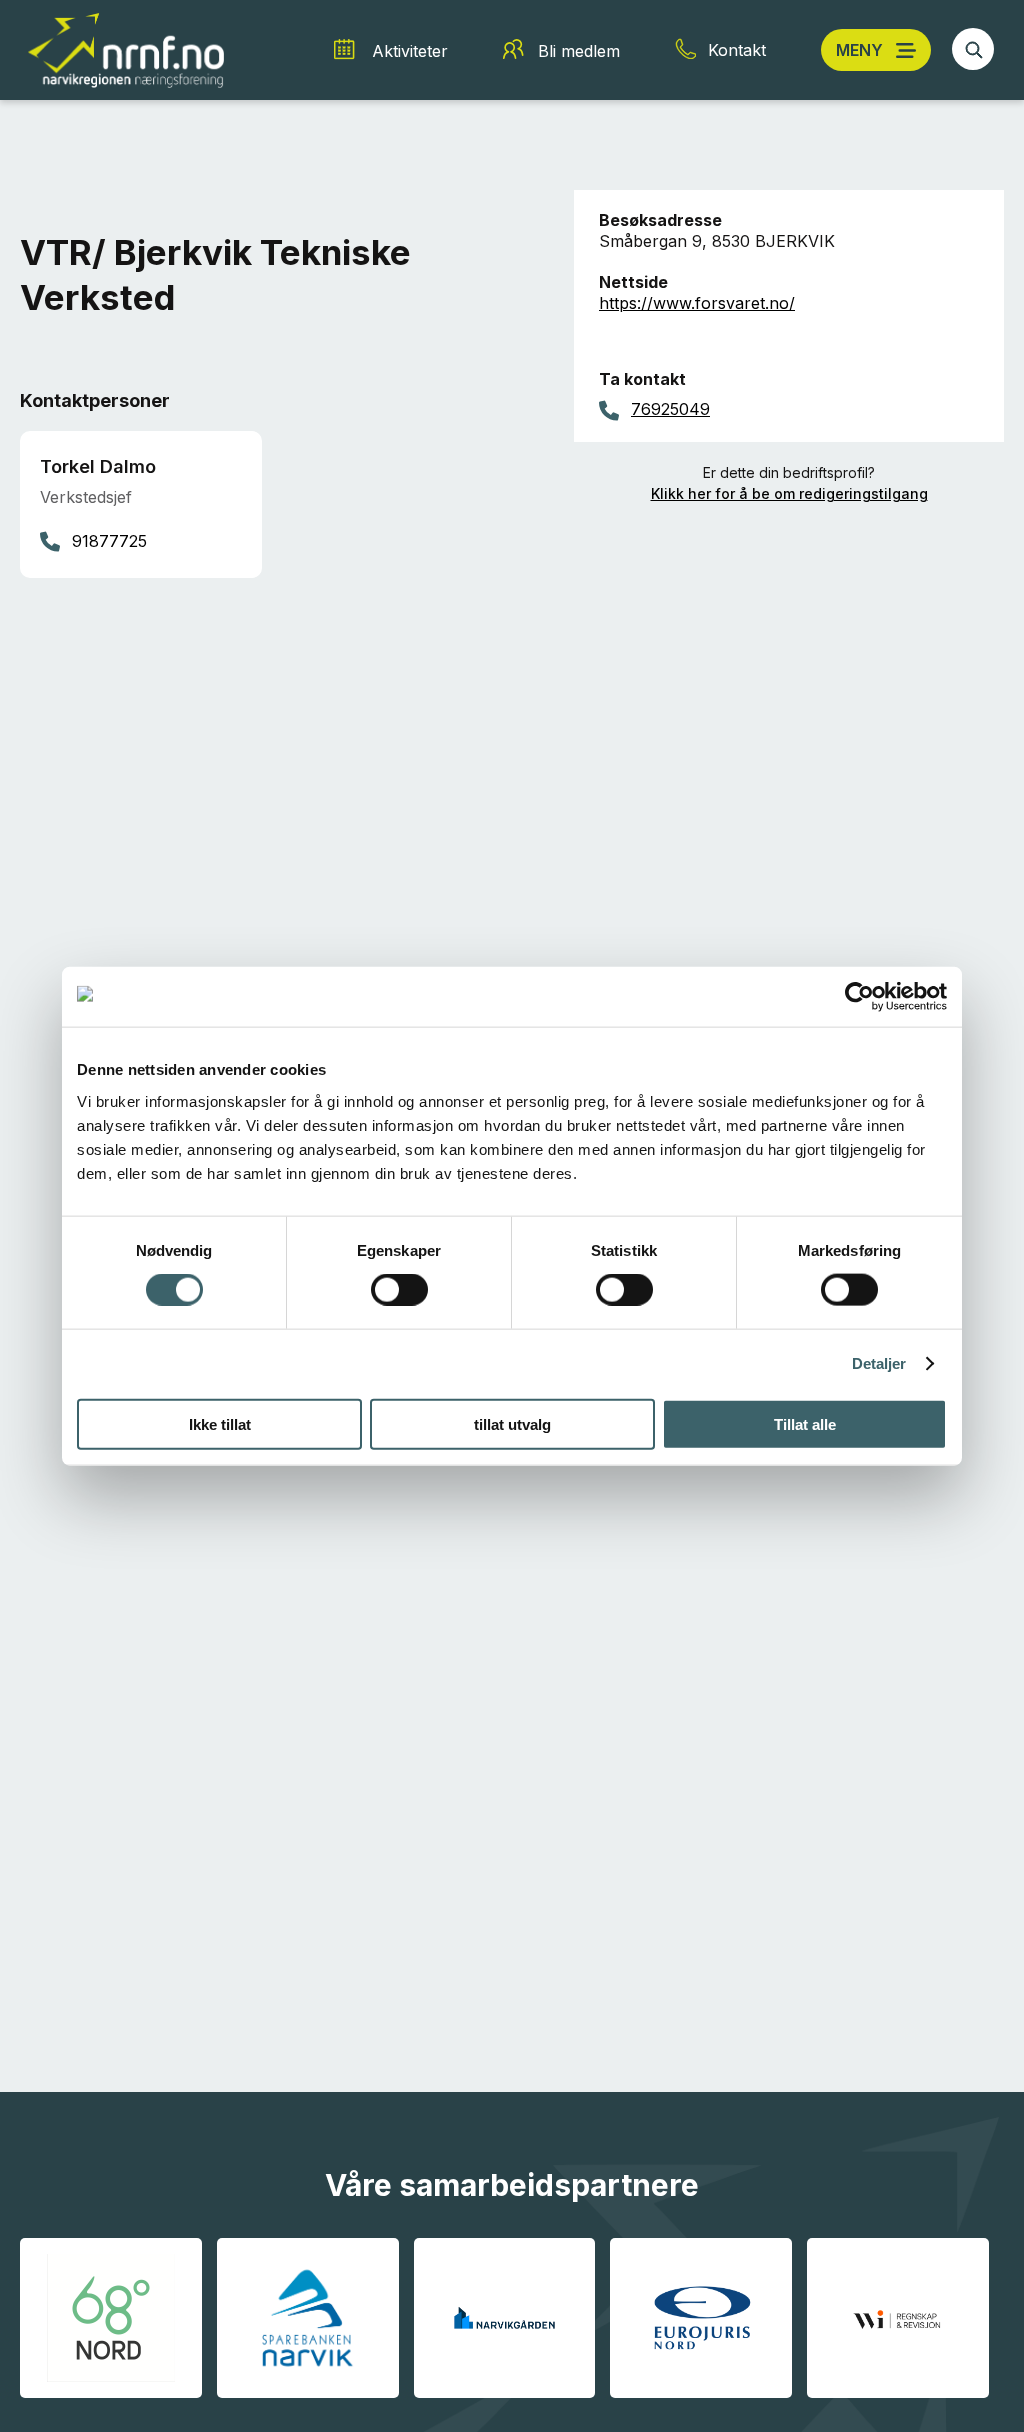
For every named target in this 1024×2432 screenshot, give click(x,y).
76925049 (670, 409)
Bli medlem (579, 51)
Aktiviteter (410, 51)
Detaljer (879, 1363)
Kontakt (737, 50)
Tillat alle (805, 1423)
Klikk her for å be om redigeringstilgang (789, 493)
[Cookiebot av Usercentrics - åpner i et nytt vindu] (859, 997)
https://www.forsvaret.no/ (697, 303)
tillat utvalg (512, 1423)
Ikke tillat (220, 1423)
